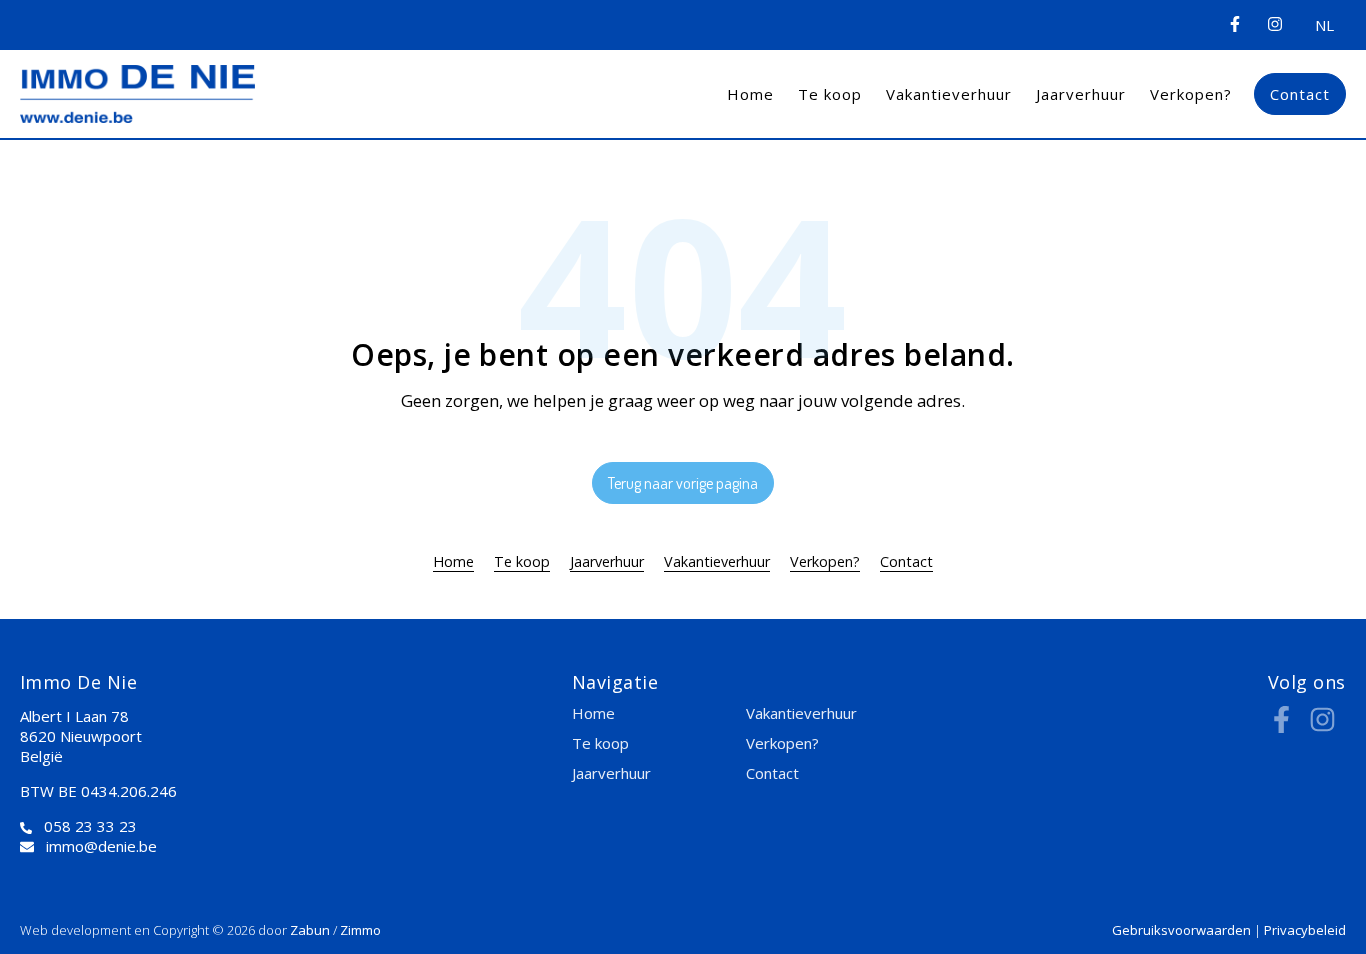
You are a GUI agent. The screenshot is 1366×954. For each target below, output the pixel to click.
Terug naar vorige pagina (683, 483)
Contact (1300, 94)
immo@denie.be (101, 846)
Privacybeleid (1305, 930)
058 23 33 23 (90, 826)
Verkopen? (1191, 94)
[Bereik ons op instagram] (1322, 727)
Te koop (830, 94)
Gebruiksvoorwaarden (1183, 930)
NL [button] (1324, 25)
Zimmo (360, 930)
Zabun (310, 930)
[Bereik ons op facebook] (1281, 727)
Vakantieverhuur (949, 94)
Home (750, 94)
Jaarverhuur (1081, 94)
